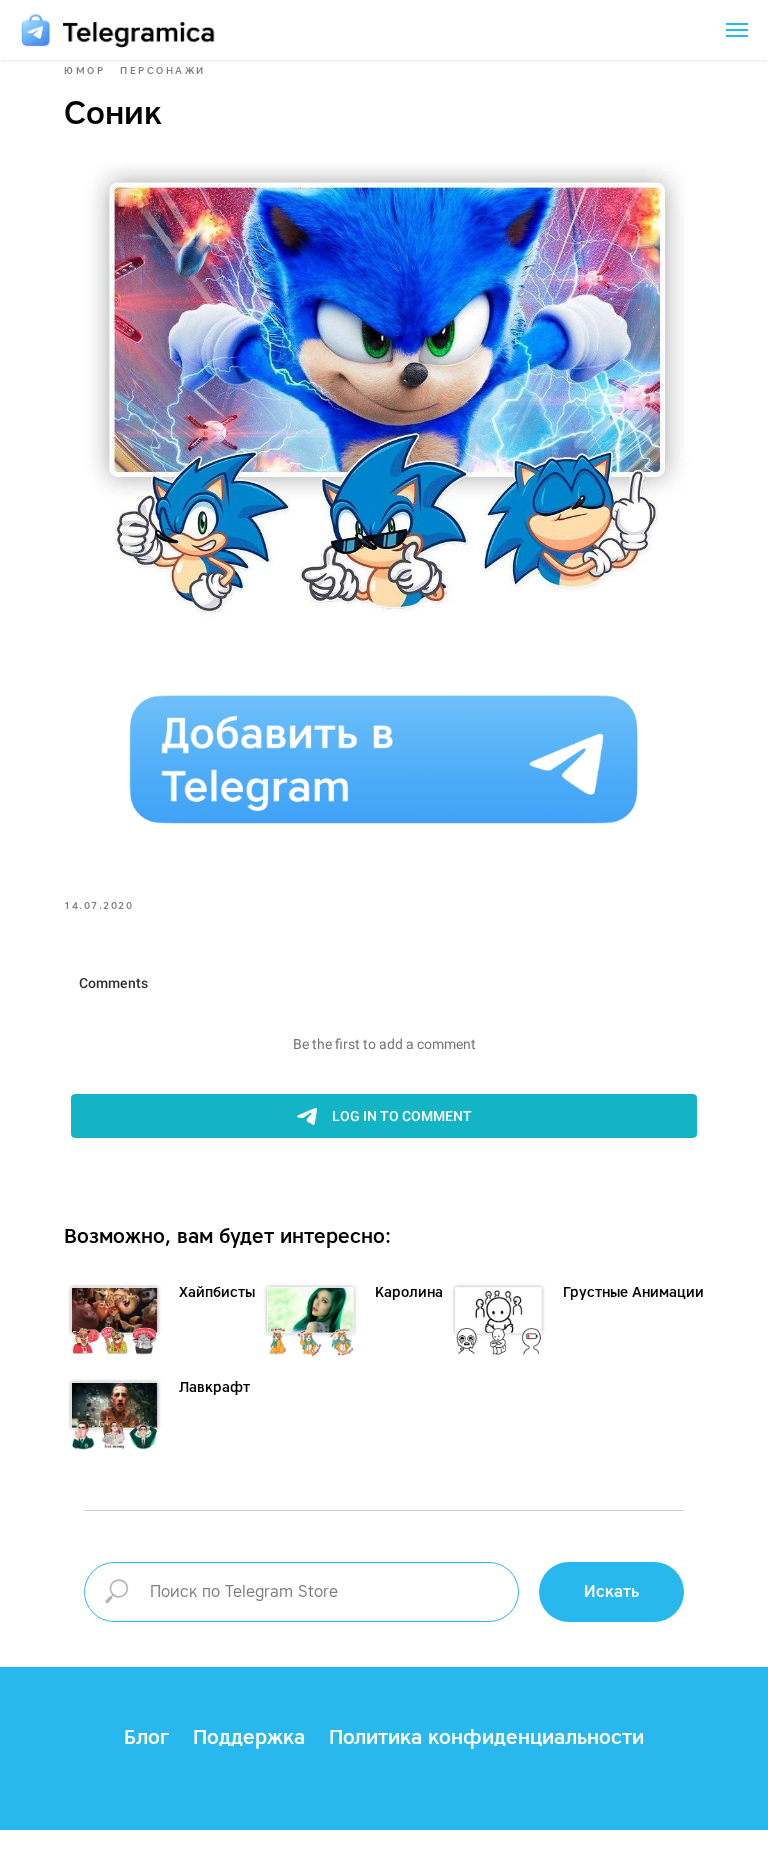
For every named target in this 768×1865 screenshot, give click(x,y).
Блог (146, 1737)
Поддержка (249, 1737)
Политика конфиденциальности (486, 1737)
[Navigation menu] (737, 30)
